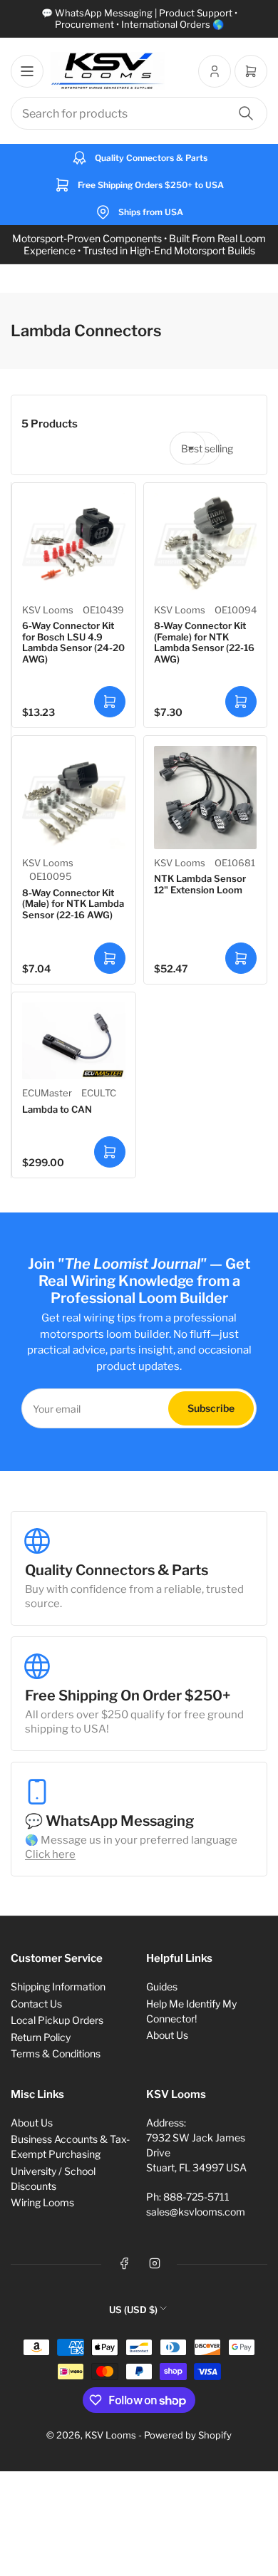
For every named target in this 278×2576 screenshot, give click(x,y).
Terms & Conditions (56, 2053)
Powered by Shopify (188, 2435)
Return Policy (41, 2037)
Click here (50, 1854)
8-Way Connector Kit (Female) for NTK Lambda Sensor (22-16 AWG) (204, 642)
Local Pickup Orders (57, 2020)
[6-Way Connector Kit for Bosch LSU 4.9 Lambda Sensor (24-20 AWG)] (74, 545)
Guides (162, 1986)
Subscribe (211, 1408)
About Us (167, 2035)
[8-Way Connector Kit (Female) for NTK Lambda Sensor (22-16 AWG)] (206, 545)
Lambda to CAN (57, 1109)
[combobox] (139, 113)
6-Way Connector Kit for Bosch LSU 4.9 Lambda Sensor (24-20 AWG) (73, 642)
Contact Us (36, 2004)
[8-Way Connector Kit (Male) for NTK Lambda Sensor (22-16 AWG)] (74, 798)
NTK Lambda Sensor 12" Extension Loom (200, 884)
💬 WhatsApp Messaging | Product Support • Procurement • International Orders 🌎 (139, 19)
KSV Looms (48, 610)
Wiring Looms (42, 2202)
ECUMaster (47, 1093)
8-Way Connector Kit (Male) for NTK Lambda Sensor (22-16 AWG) (73, 904)
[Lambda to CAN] (74, 1041)
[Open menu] (27, 71)
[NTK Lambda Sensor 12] (206, 798)
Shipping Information (58, 1986)
